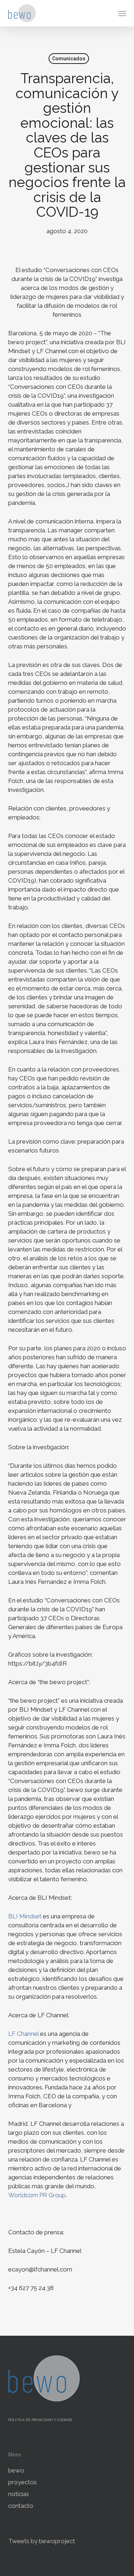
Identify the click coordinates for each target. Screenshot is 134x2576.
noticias (19, 2494)
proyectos (23, 2482)
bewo (16, 2470)
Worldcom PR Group (37, 2195)
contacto (21, 2506)
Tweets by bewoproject (42, 2541)
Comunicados (69, 59)
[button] (122, 13)
